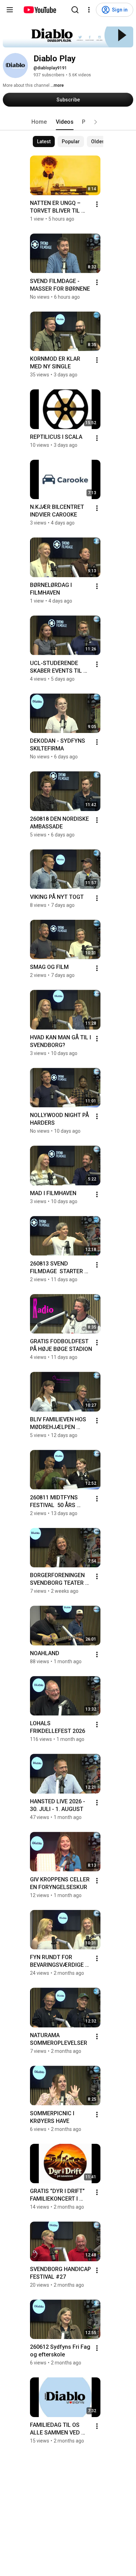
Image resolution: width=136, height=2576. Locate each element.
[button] (96, 122)
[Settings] (89, 10)
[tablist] (68, 122)
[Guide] (10, 10)
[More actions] (97, 204)
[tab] (39, 122)
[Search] (75, 10)
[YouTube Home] (40, 10)
